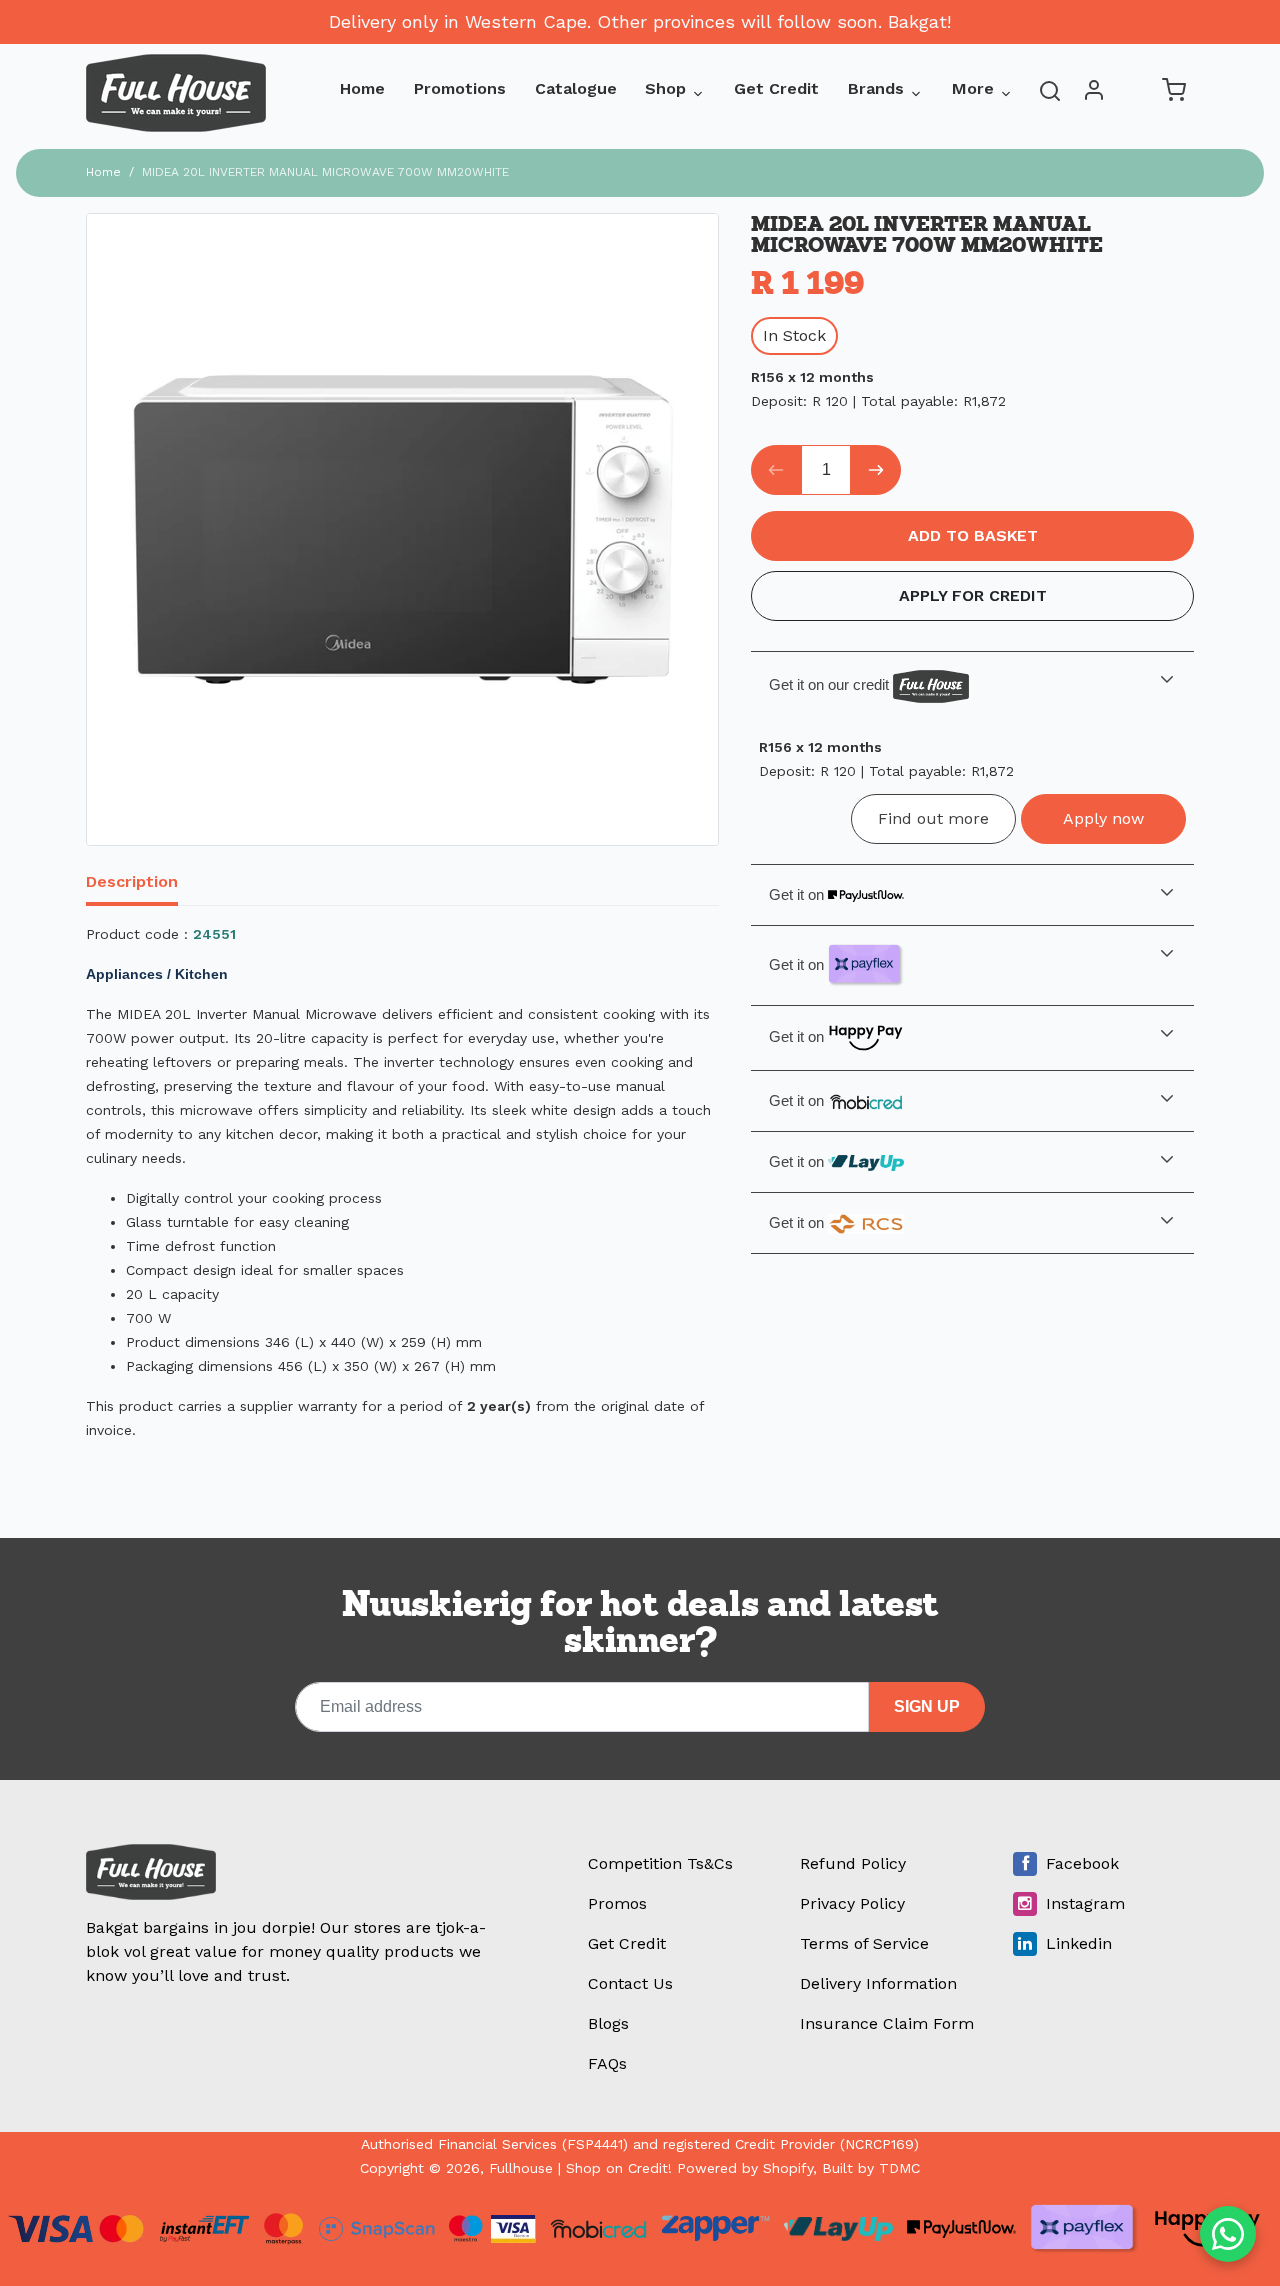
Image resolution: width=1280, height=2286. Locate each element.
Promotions (460, 88)
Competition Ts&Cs (660, 1863)
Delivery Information (878, 1983)
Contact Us (630, 1983)
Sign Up (927, 1706)
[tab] (144, 884)
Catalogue (576, 88)
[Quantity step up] (876, 470)
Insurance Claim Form (887, 2023)
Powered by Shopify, (747, 2168)
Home (362, 88)
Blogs (608, 2023)
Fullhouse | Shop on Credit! (580, 2168)
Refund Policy (853, 1863)
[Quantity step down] (776, 470)
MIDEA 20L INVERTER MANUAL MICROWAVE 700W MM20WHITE (325, 172)
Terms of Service (864, 1943)
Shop (665, 88)
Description (132, 881)
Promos (617, 1903)
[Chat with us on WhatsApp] (1228, 2234)
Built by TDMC (871, 2168)
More (973, 88)
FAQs (607, 2063)
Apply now (1103, 818)
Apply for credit (973, 595)
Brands (876, 88)
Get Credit (776, 88)
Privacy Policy (852, 1903)
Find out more (933, 818)
